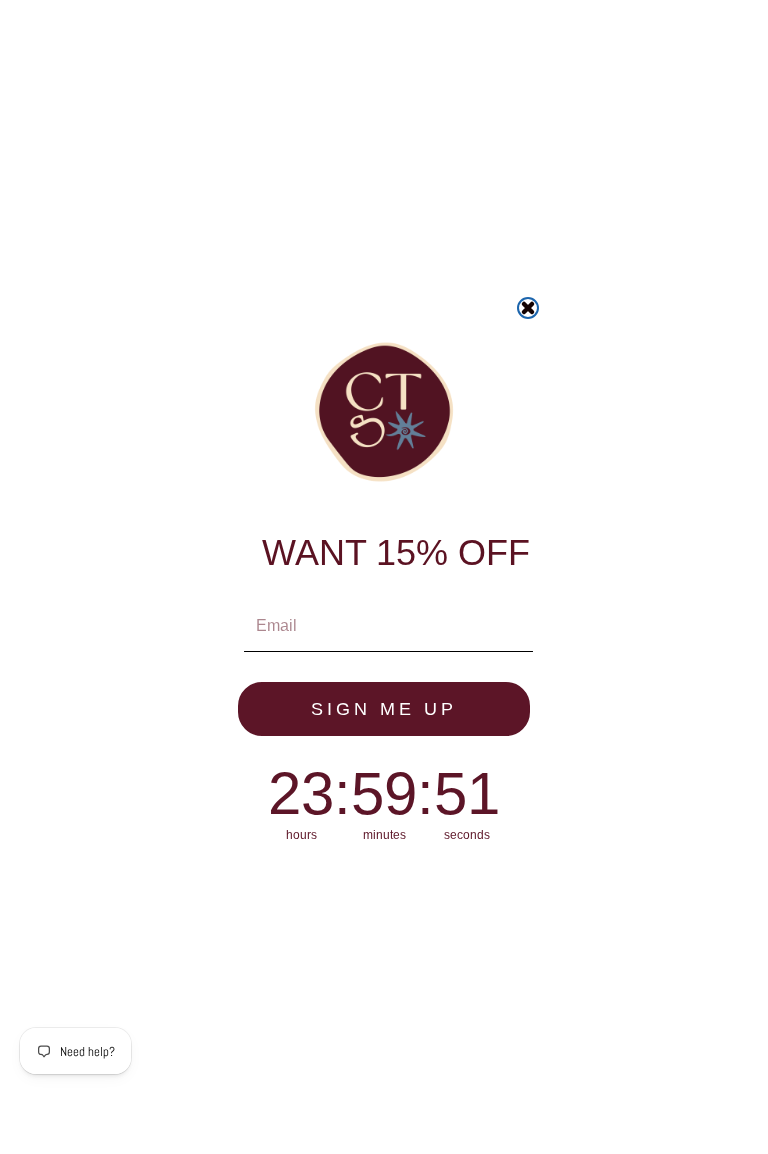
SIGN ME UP (384, 709)
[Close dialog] (528, 308)
